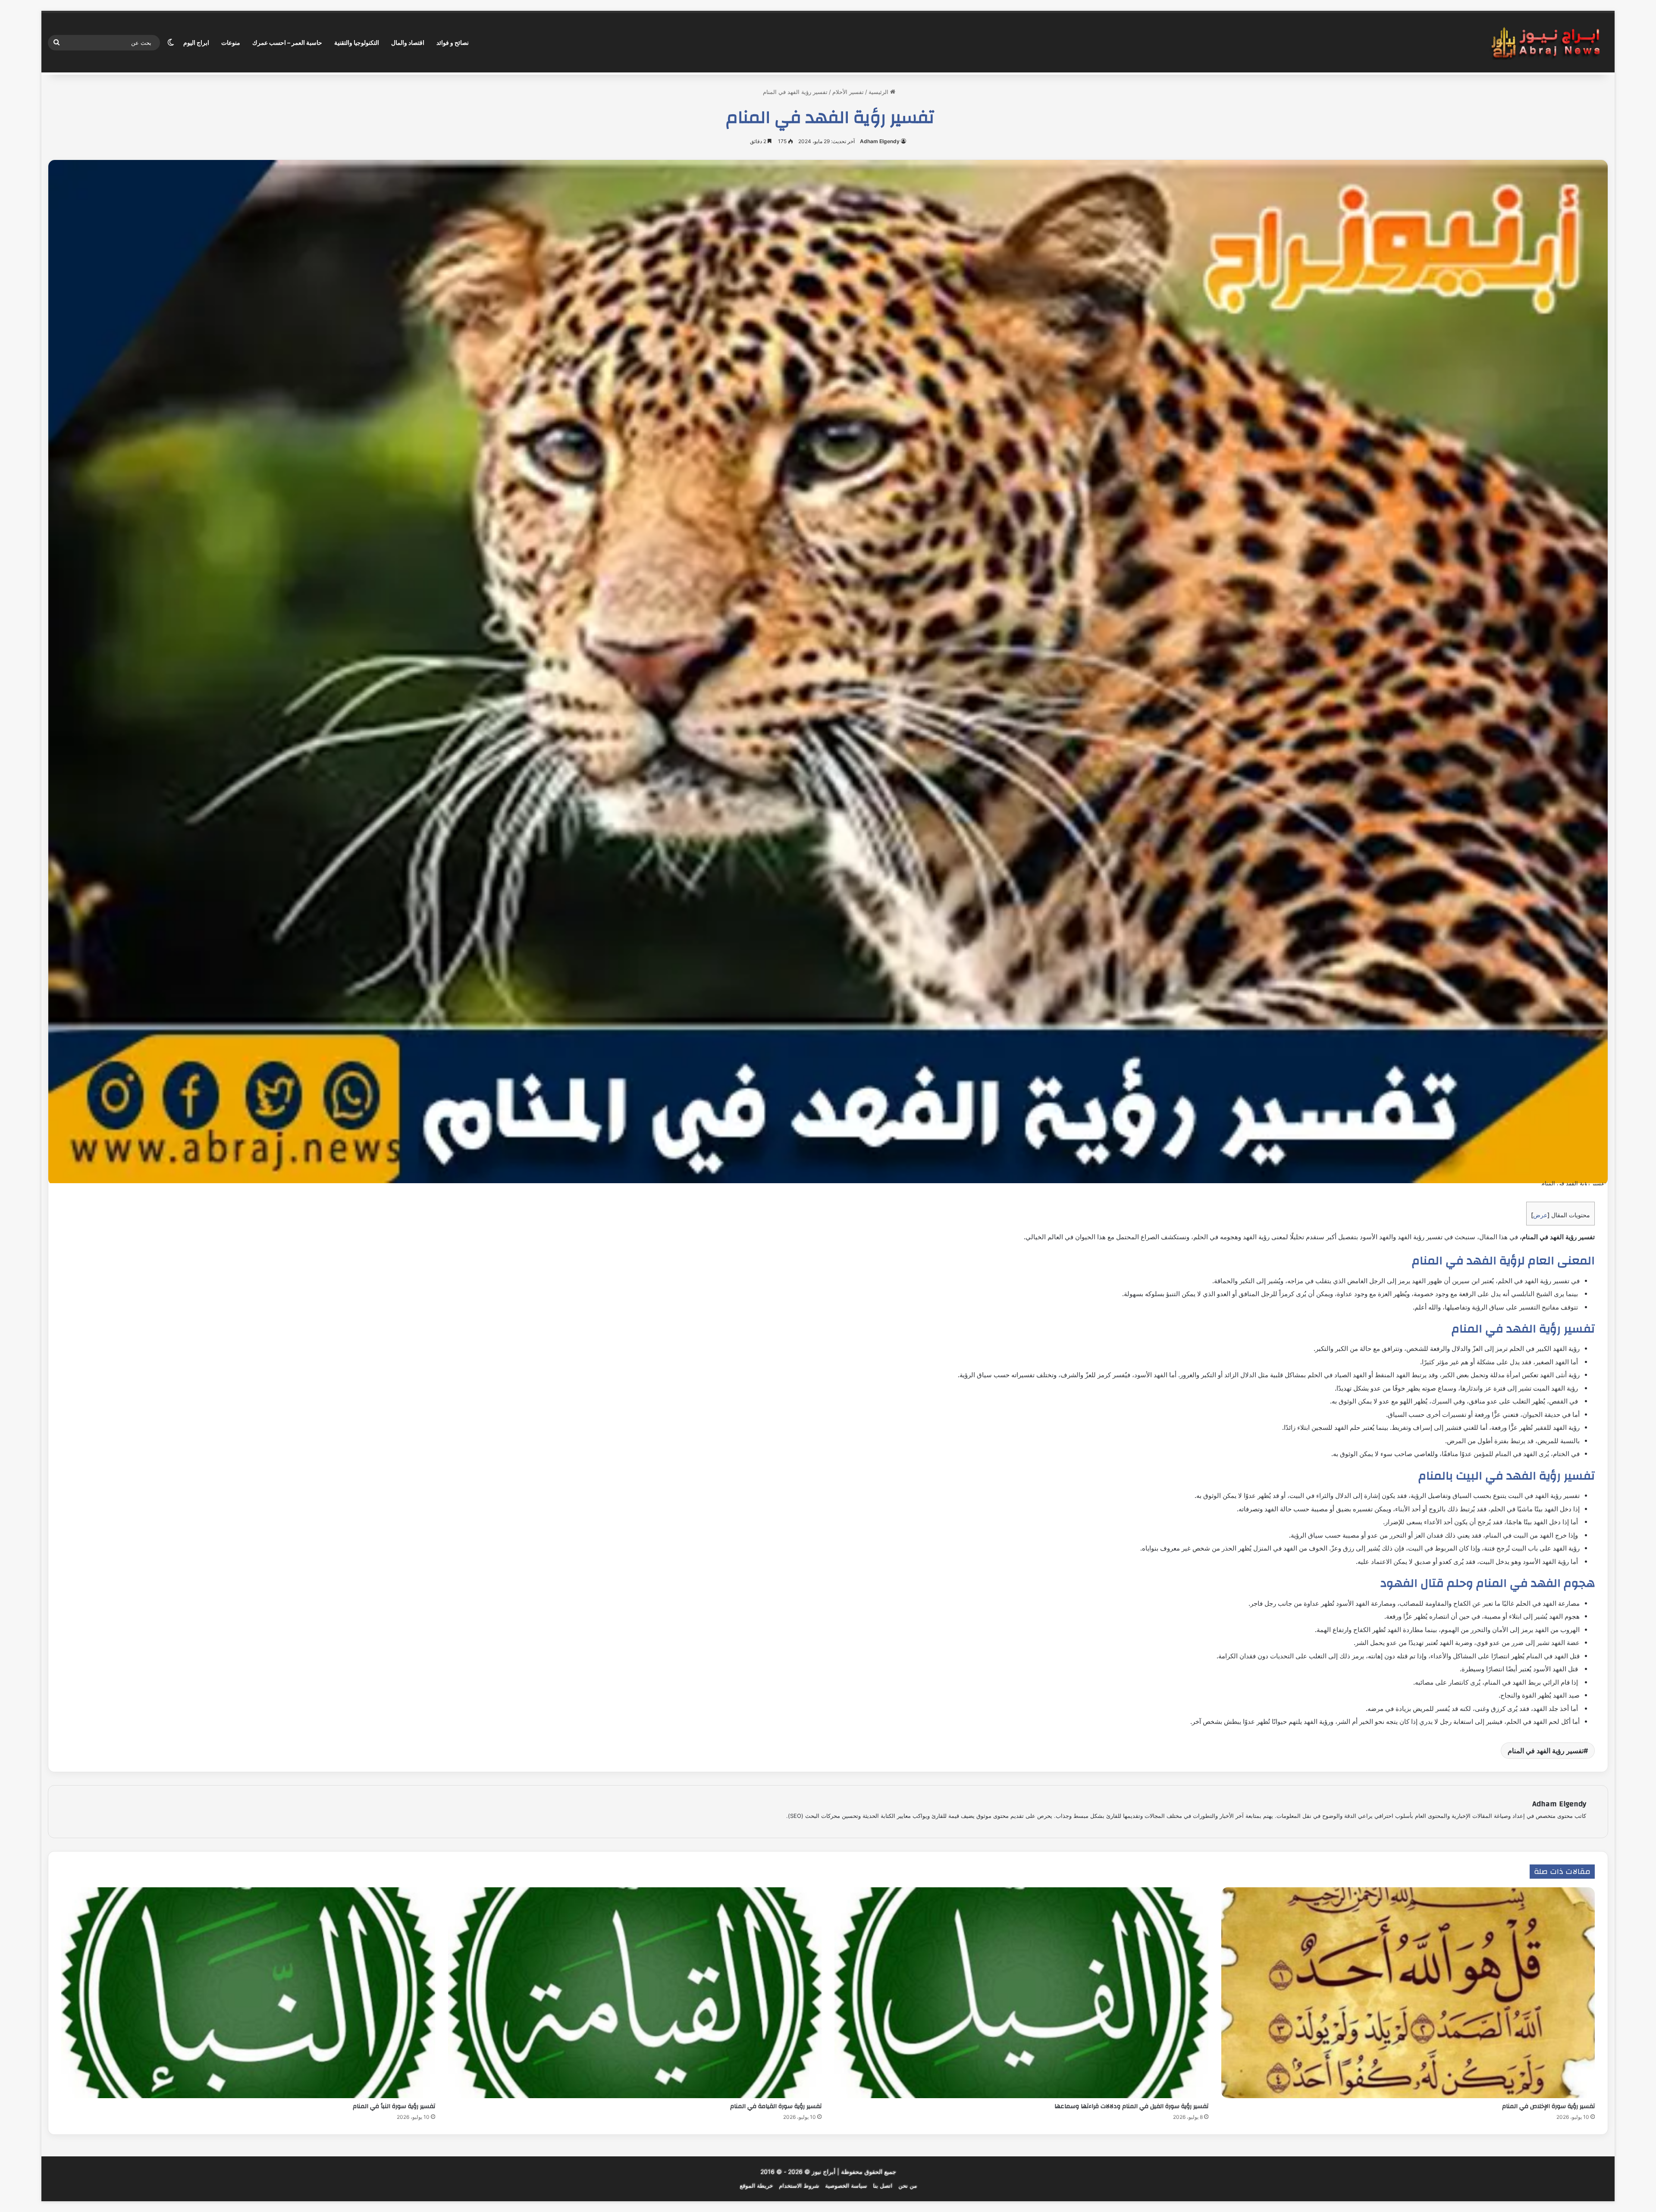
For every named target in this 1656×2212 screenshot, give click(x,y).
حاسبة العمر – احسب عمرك (287, 42)
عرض (1540, 1215)
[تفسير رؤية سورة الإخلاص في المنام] (1408, 1993)
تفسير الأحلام (848, 92)
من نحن (908, 2186)
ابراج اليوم (196, 42)
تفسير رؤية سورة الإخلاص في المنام (1548, 2106)
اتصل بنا (883, 2186)
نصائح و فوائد (453, 42)
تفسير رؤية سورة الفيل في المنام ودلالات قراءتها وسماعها (1131, 2106)
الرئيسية (879, 92)
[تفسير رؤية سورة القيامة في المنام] (635, 1993)
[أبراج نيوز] (1546, 43)
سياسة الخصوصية (846, 2186)
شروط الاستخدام (799, 2186)
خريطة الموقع (756, 2186)
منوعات (231, 42)
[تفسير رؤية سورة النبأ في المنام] (248, 1993)
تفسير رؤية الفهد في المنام (1546, 1751)
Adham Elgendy (880, 141)
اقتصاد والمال (408, 42)
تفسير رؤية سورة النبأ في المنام (394, 2106)
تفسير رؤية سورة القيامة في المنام (776, 2106)
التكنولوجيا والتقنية (357, 42)
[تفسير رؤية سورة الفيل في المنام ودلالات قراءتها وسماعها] (1021, 1993)
